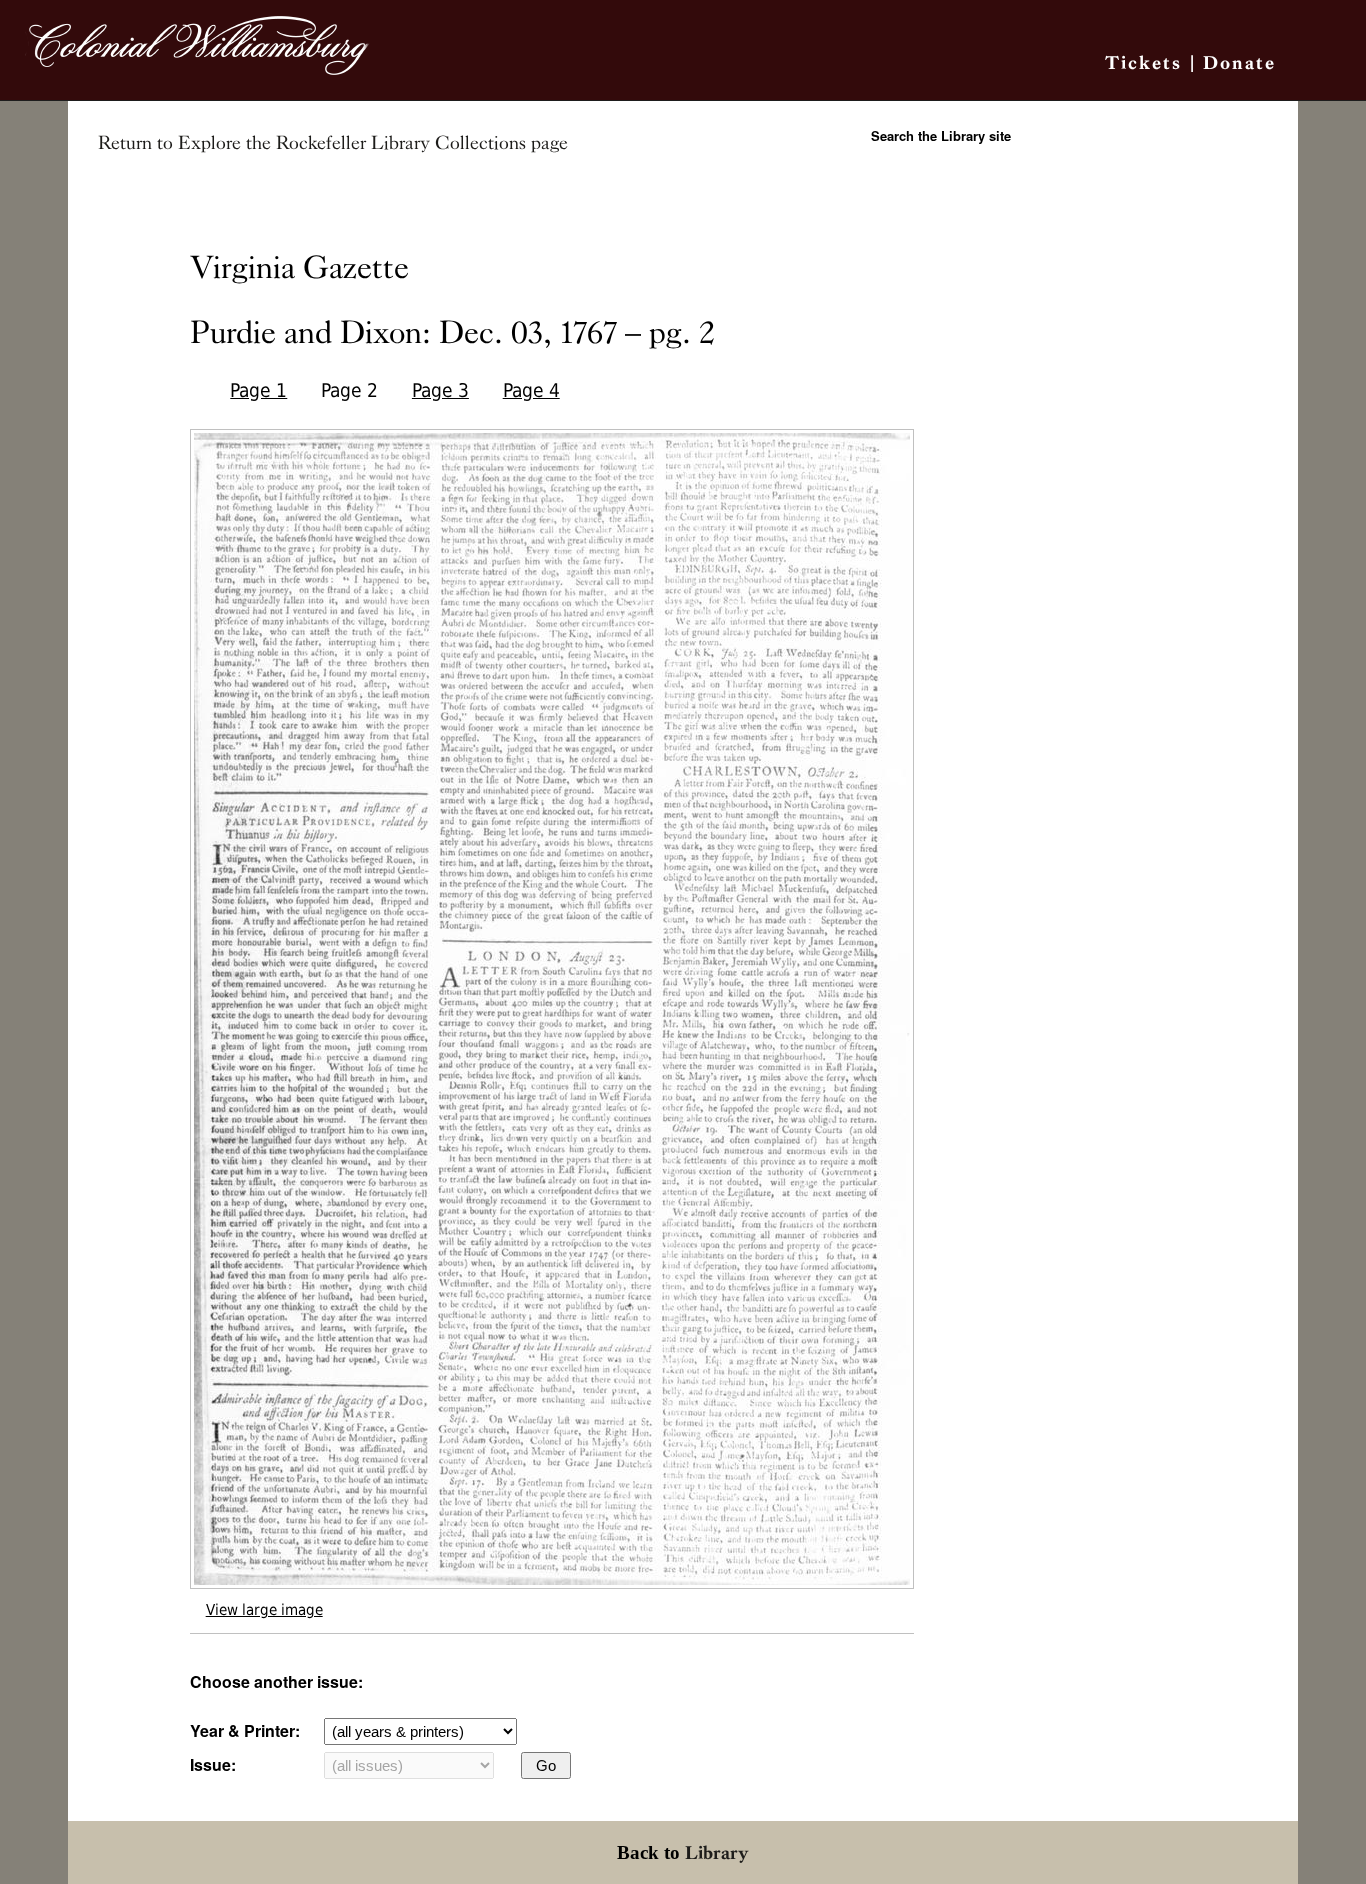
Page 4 (531, 390)
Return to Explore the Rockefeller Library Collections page (333, 143)
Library (717, 1852)
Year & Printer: (245, 1730)
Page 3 (440, 390)
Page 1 (258, 390)
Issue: (213, 1764)
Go (546, 1765)
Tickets (1143, 62)
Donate (1239, 62)
